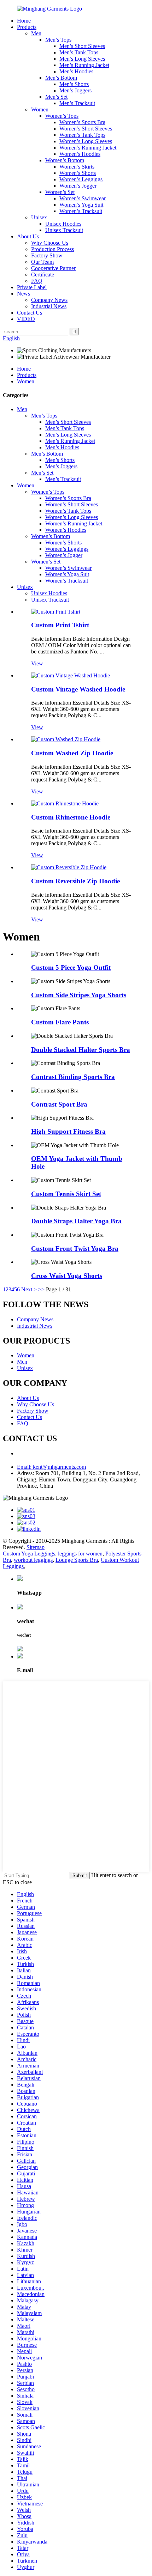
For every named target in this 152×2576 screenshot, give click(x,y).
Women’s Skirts (77, 167)
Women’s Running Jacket (88, 148)
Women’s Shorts (78, 173)
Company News (49, 300)
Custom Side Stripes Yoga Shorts (79, 995)
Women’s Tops (62, 116)
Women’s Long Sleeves (86, 141)
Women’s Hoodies (80, 154)
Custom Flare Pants (60, 1022)
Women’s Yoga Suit (81, 205)
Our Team (42, 262)
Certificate (43, 275)
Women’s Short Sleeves (86, 129)
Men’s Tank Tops (79, 52)
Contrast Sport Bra (59, 1104)
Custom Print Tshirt (60, 625)
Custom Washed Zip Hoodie (72, 753)
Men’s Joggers (75, 90)
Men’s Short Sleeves (82, 46)
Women (40, 109)
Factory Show (47, 255)
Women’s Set (60, 192)
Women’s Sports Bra (82, 122)
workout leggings (33, 1560)
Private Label (32, 287)
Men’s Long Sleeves (82, 59)
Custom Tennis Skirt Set (66, 1194)
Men (36, 33)
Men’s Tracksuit (77, 103)
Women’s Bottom (65, 160)
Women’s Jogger (78, 186)
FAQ (37, 281)
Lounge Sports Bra (77, 1560)
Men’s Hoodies (76, 71)
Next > (29, 1289)
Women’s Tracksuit (81, 211)
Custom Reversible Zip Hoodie (75, 881)
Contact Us (30, 313)
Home (24, 21)
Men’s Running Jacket (84, 65)
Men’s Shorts (74, 84)
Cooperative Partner (53, 268)
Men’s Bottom (61, 78)
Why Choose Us (50, 243)
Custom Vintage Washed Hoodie (78, 689)
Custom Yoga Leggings (29, 1554)
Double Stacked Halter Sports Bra (81, 1050)
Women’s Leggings (81, 179)
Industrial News (49, 306)
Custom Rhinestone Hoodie (71, 817)
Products (27, 27)
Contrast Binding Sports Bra (73, 1077)
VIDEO (26, 319)
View (37, 663)
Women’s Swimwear (83, 198)
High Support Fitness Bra (68, 1131)
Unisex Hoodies (63, 224)
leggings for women (80, 1554)
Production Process (52, 249)
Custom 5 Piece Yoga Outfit (71, 967)
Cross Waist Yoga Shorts (67, 1276)
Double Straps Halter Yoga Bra (76, 1221)
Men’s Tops (58, 40)
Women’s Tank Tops (82, 135)
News (24, 294)
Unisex (39, 217)
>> (41, 1289)
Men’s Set (56, 97)
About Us (28, 236)
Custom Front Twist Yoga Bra (75, 1249)
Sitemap (36, 1547)
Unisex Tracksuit (64, 230)
